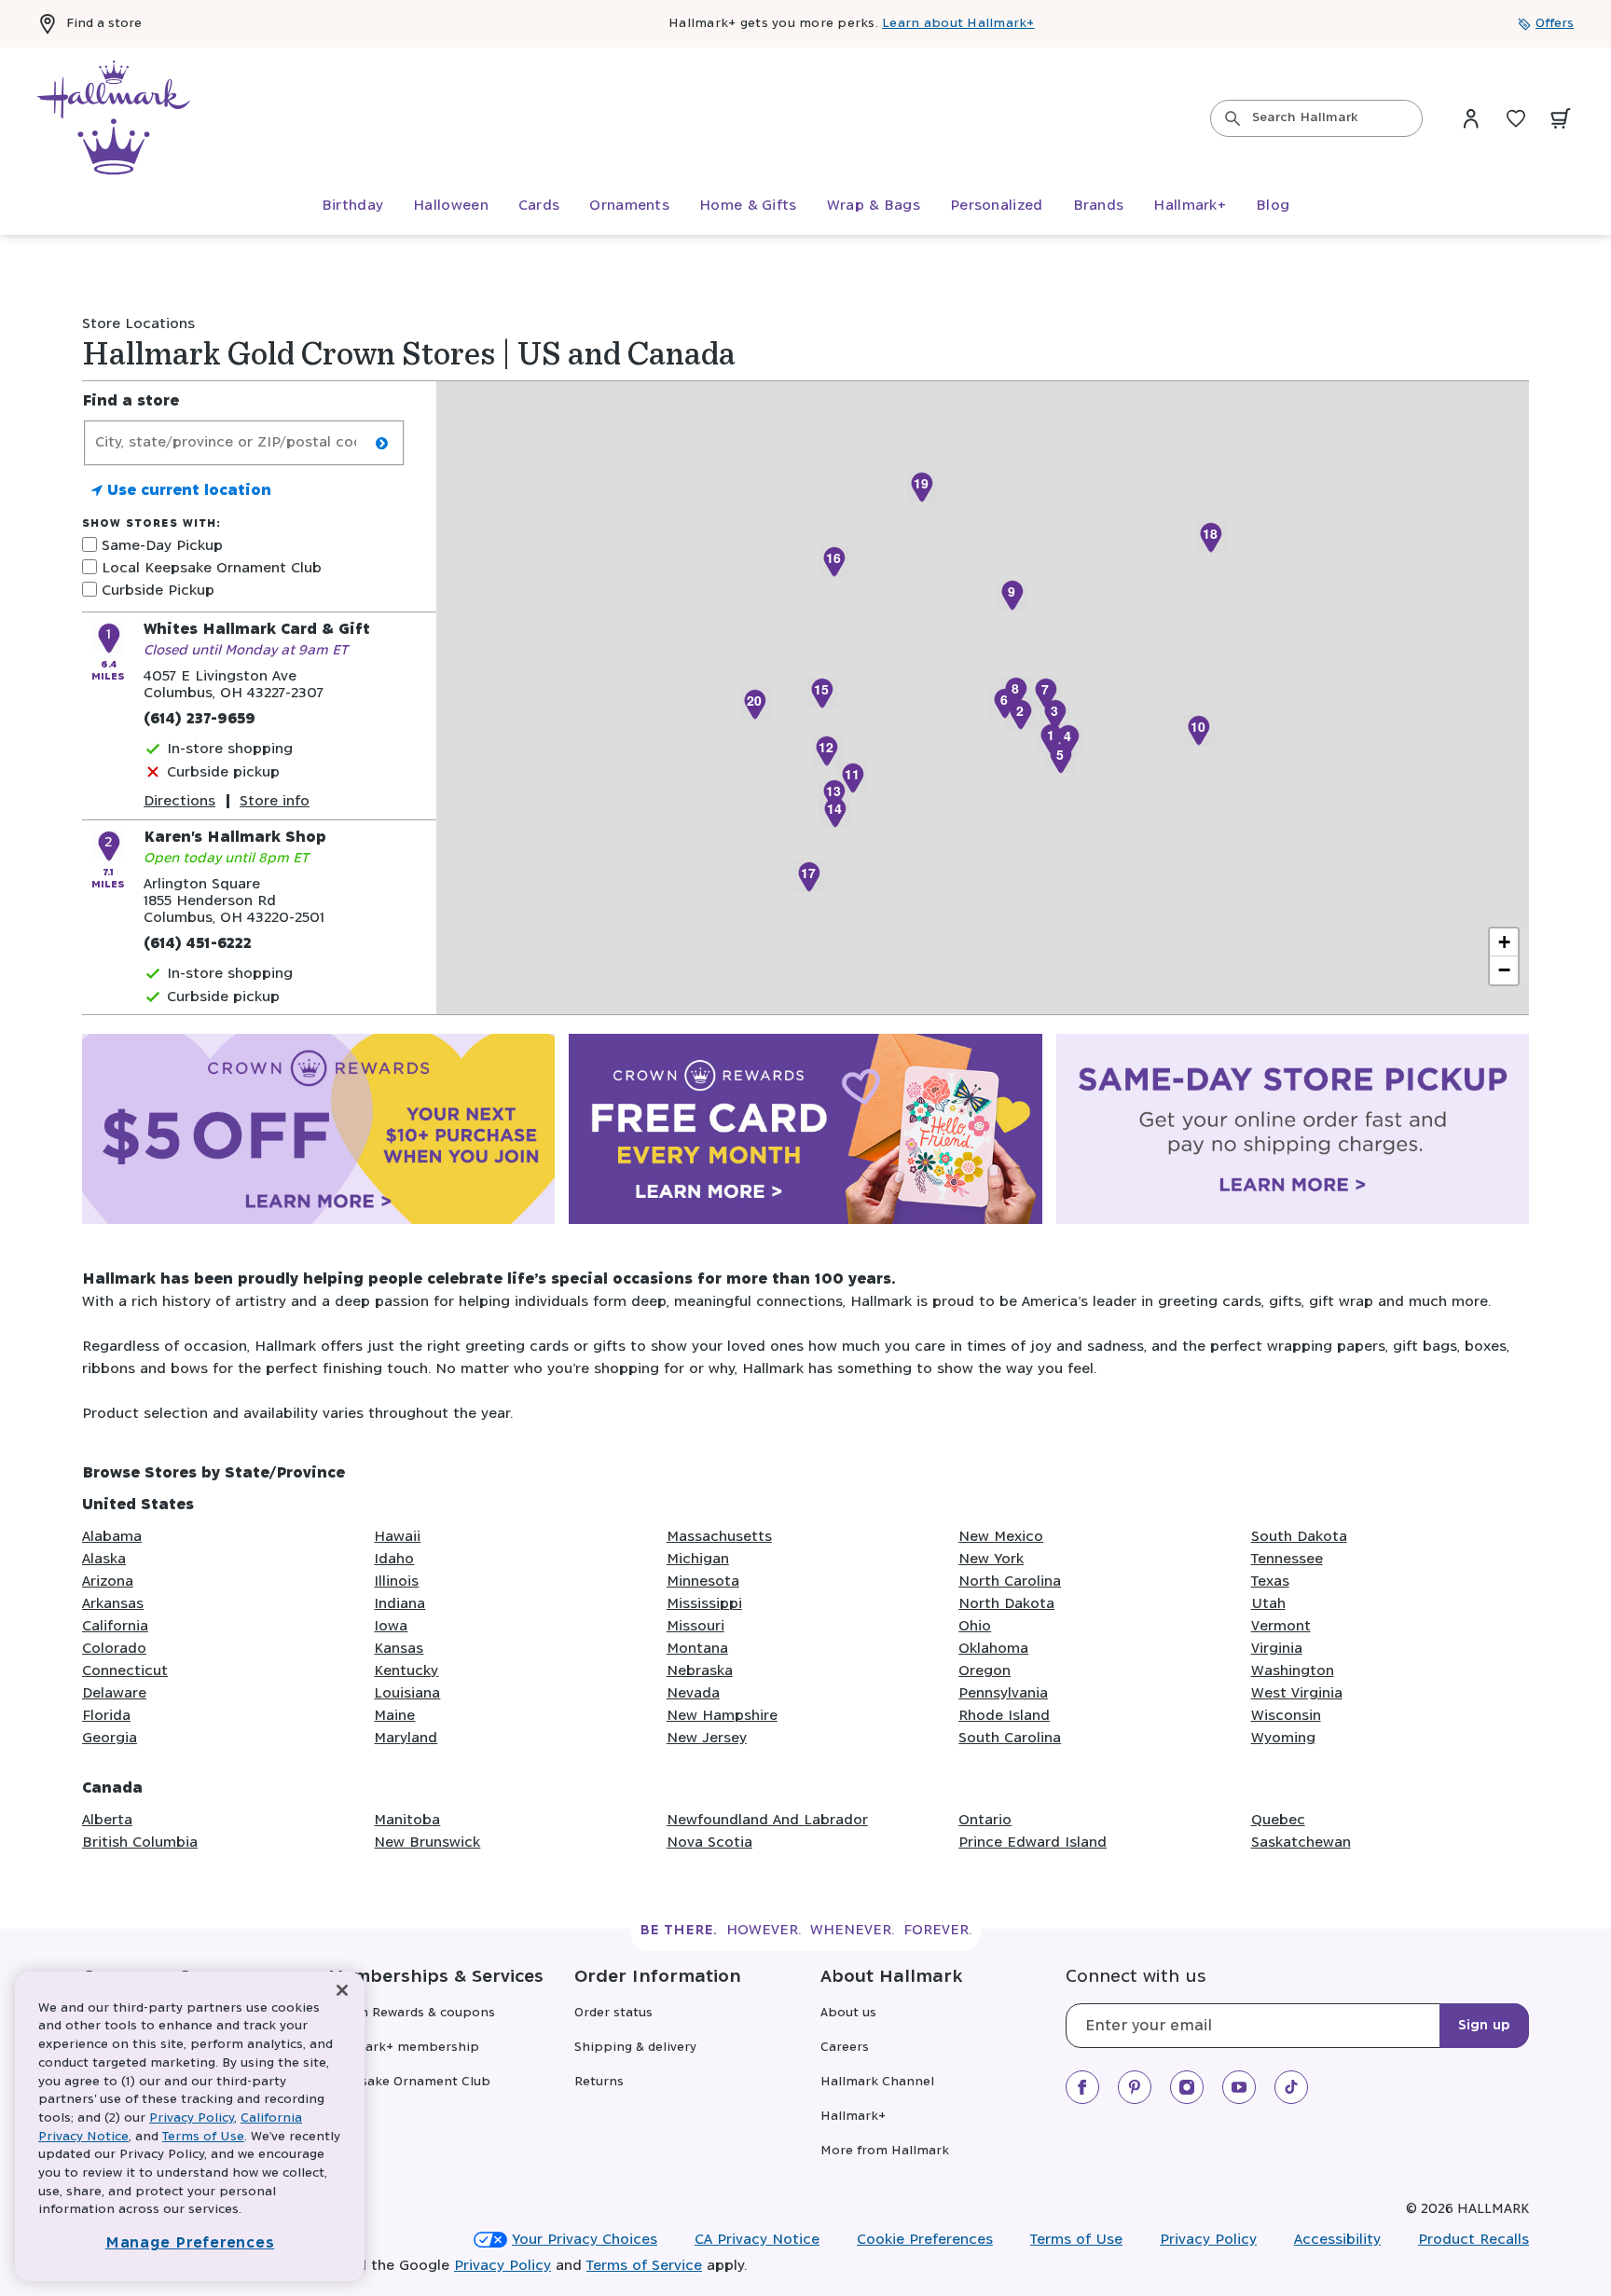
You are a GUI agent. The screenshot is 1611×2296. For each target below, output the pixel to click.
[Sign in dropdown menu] (1471, 118)
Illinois (396, 1581)
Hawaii (397, 1537)
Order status (613, 2013)
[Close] (342, 1991)
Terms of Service (644, 2266)
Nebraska (700, 1671)
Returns (599, 2082)
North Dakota (1006, 1604)
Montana (697, 1649)
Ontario (985, 1820)
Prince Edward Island (1033, 1842)
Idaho (394, 1559)
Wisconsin (1286, 1716)
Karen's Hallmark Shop (235, 838)
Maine (394, 1716)
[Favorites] (1516, 118)
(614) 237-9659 (200, 719)
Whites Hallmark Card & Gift (257, 630)
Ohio (975, 1626)
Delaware (114, 1693)
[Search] (1232, 118)
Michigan (698, 1559)
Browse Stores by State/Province (213, 1473)
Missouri (695, 1626)
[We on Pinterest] (1135, 2087)
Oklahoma (993, 1649)
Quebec (1278, 1820)
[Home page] (114, 118)
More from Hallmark (885, 2151)
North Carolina (1010, 1581)
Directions (179, 801)
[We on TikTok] (1291, 2087)
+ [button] (1504, 942)
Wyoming (1283, 1738)
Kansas (399, 1649)
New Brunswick (427, 1842)
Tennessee (1287, 1559)
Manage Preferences (190, 2243)
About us (848, 2013)
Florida (106, 1716)
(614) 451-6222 (198, 944)
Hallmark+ (853, 2117)
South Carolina (1010, 1738)
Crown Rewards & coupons (412, 2013)
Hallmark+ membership (404, 2048)
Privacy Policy (1208, 2240)
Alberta (107, 1820)
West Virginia (1297, 1693)
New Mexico (1001, 1537)
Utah (1268, 1604)
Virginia (1277, 1649)
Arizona (108, 1581)
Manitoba (407, 1820)
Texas (1270, 1581)
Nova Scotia (709, 1842)
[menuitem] (352, 206)
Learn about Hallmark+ (958, 24)
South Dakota (1299, 1537)
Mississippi (704, 1604)
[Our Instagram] (1187, 2087)
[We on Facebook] (1082, 2087)
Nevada (693, 1693)
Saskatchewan (1301, 1842)
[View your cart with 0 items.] (1561, 118)
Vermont (1281, 1626)
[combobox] (1316, 118)
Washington (1293, 1671)
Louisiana (407, 1693)
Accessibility (1337, 2240)
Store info (275, 801)
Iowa (391, 1626)
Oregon (984, 1671)
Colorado (114, 1649)
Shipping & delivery (635, 2048)
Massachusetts (719, 1537)
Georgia (110, 1738)
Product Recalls (1473, 2240)
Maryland (406, 1738)
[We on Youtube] (1239, 2087)
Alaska (104, 1559)
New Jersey (707, 1738)
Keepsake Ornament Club (409, 2082)
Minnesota (703, 1581)
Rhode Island (1004, 1716)
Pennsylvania (1003, 1693)
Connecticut (125, 1671)
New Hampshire (722, 1716)
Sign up (1484, 2026)
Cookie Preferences (925, 2240)
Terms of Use (1076, 2240)
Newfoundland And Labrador (767, 1820)
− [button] (1504, 970)
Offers (1555, 24)
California (115, 1626)
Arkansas (113, 1604)
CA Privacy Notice (757, 2240)
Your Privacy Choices (585, 2240)
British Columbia (140, 1842)
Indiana (399, 1604)
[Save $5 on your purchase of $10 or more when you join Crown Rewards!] (318, 1133)
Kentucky (406, 1671)
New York (991, 1559)
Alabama (112, 1537)
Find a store (104, 24)
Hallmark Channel (877, 2082)
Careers (845, 2048)
